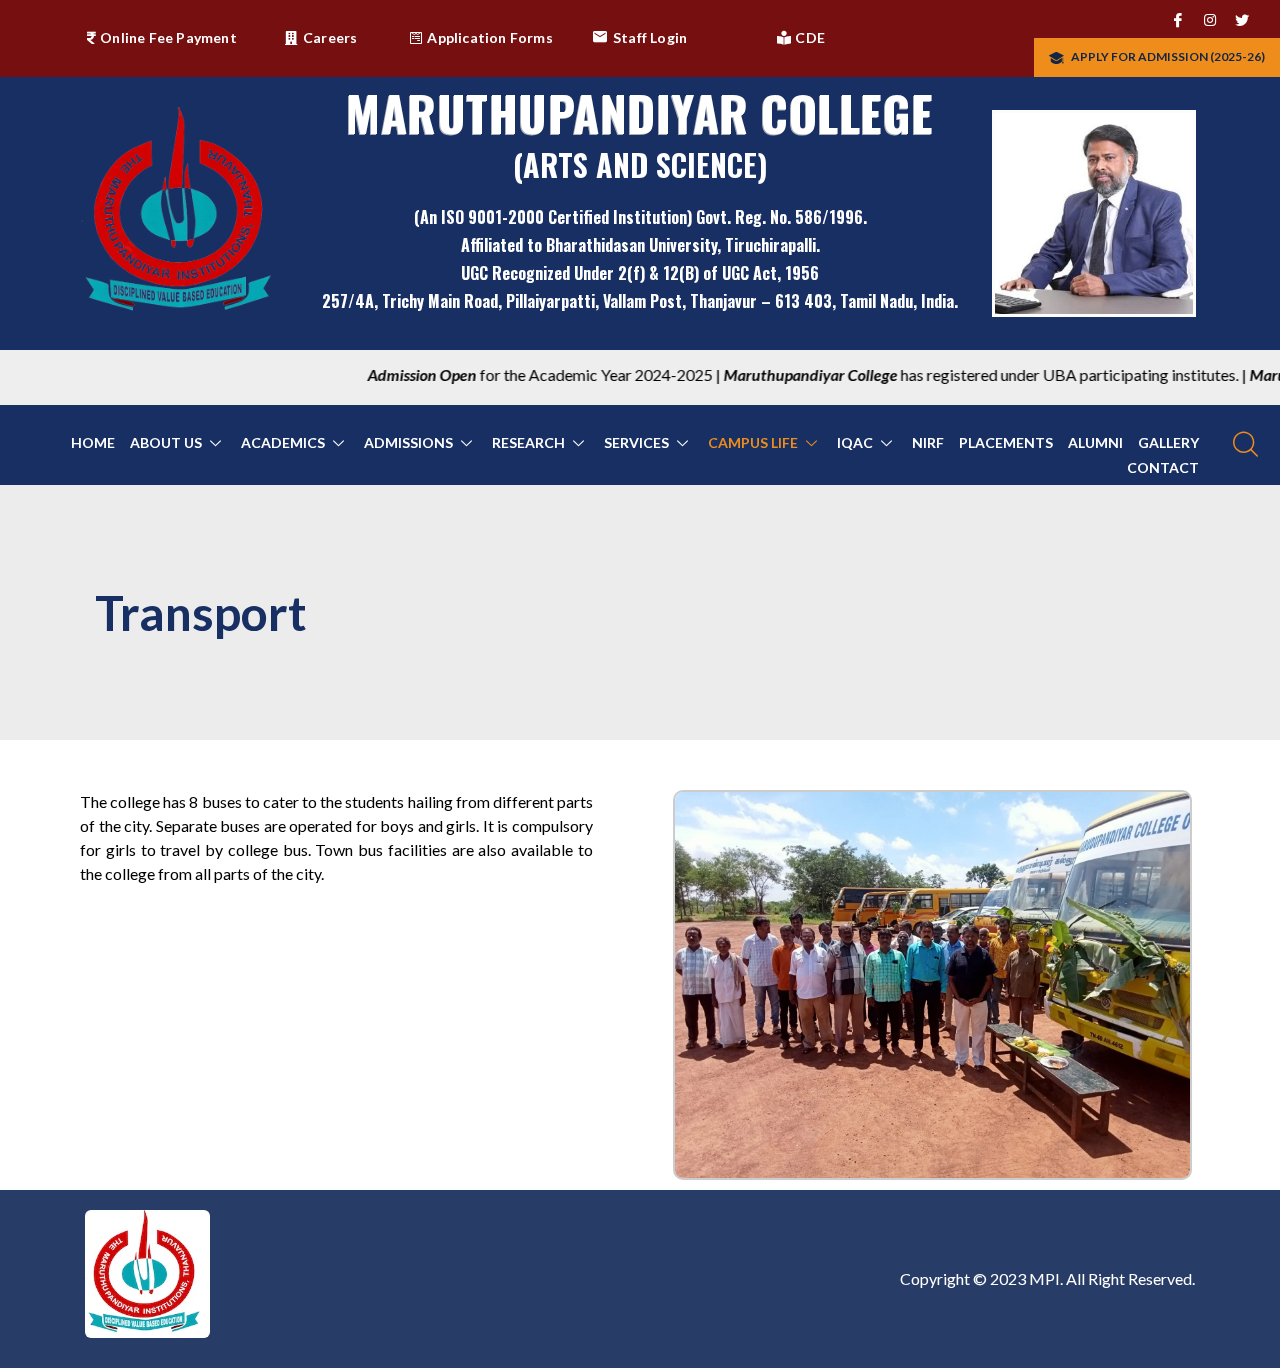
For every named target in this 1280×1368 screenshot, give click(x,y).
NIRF (928, 442)
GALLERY (1168, 442)
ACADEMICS (283, 442)
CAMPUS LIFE (753, 442)
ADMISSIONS (408, 442)
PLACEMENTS (1006, 442)
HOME (93, 442)
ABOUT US (166, 442)
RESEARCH (528, 442)
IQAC (855, 442)
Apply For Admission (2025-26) (1167, 56)
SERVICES (636, 442)
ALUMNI (1095, 442)
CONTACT (1163, 467)
